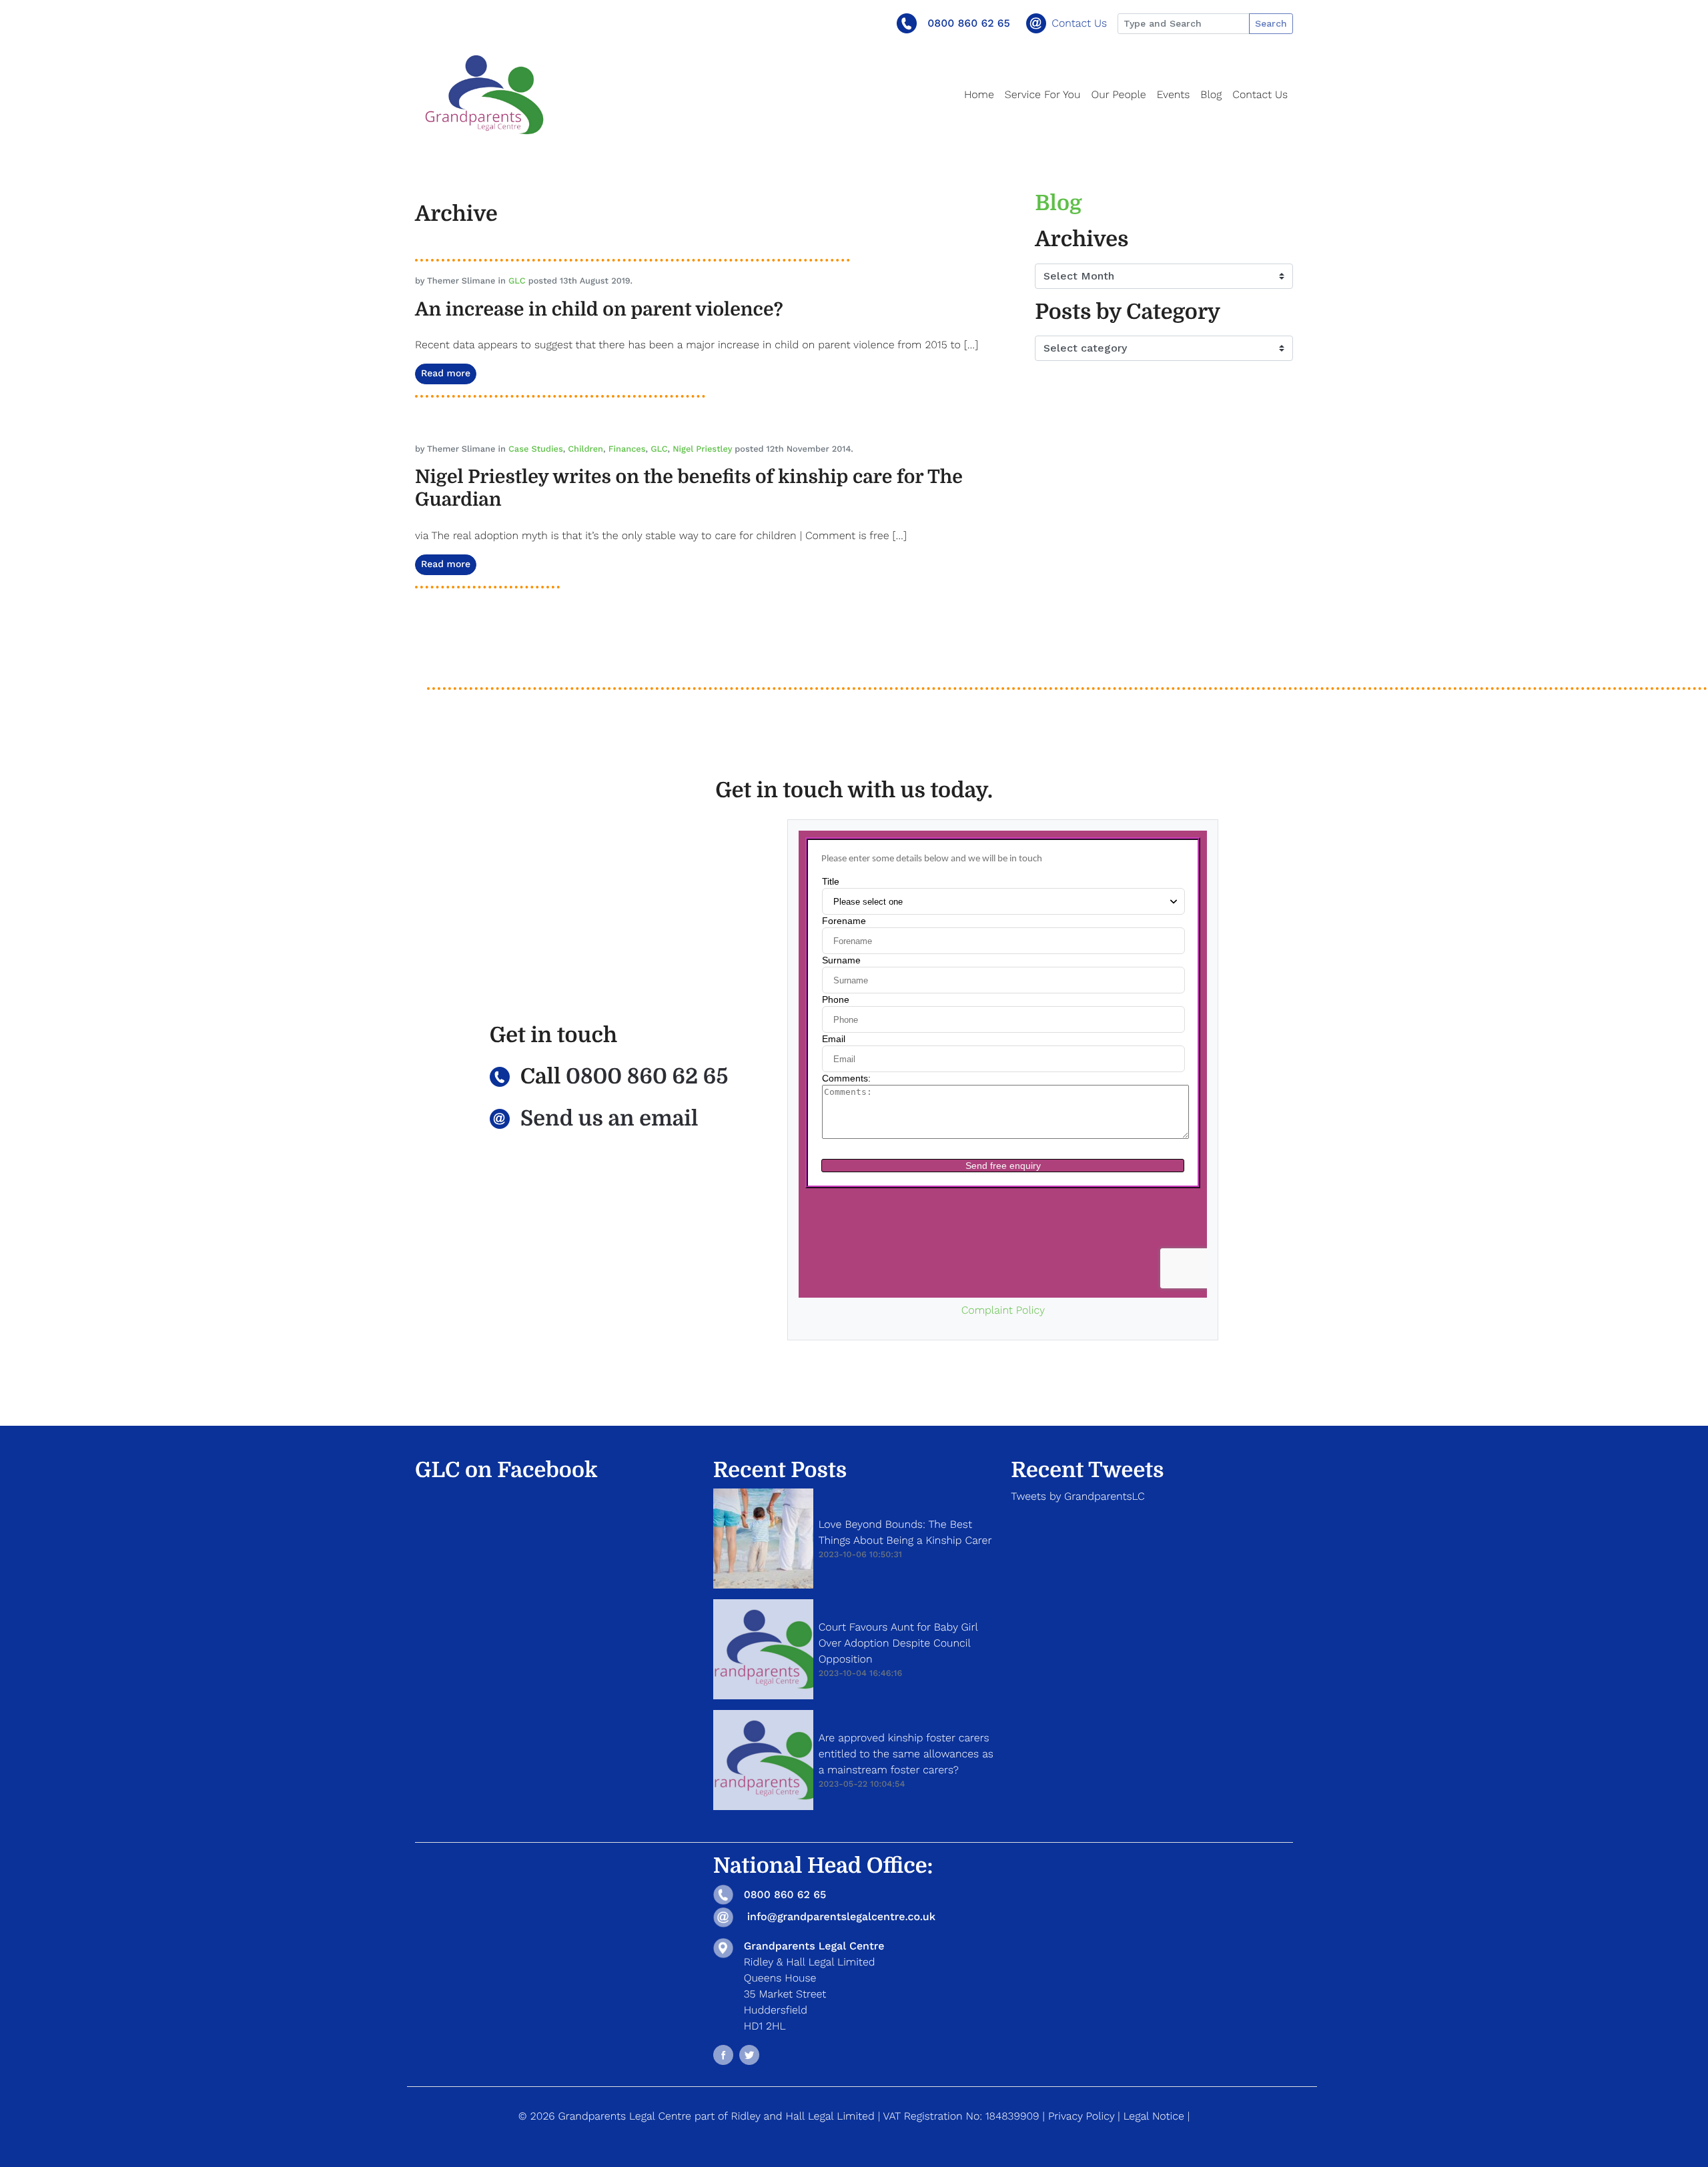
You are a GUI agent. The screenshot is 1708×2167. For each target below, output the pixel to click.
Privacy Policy (1081, 2116)
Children (585, 449)
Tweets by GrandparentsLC (1078, 1496)
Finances (627, 449)
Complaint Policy (1003, 1310)
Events (1174, 94)
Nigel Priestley (702, 449)
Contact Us (1079, 23)
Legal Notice (1154, 2116)
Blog (1211, 94)
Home (979, 94)
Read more (446, 374)
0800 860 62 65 (969, 23)
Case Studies (536, 449)
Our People (1118, 94)
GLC (517, 281)
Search (1271, 23)
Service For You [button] (1043, 94)
